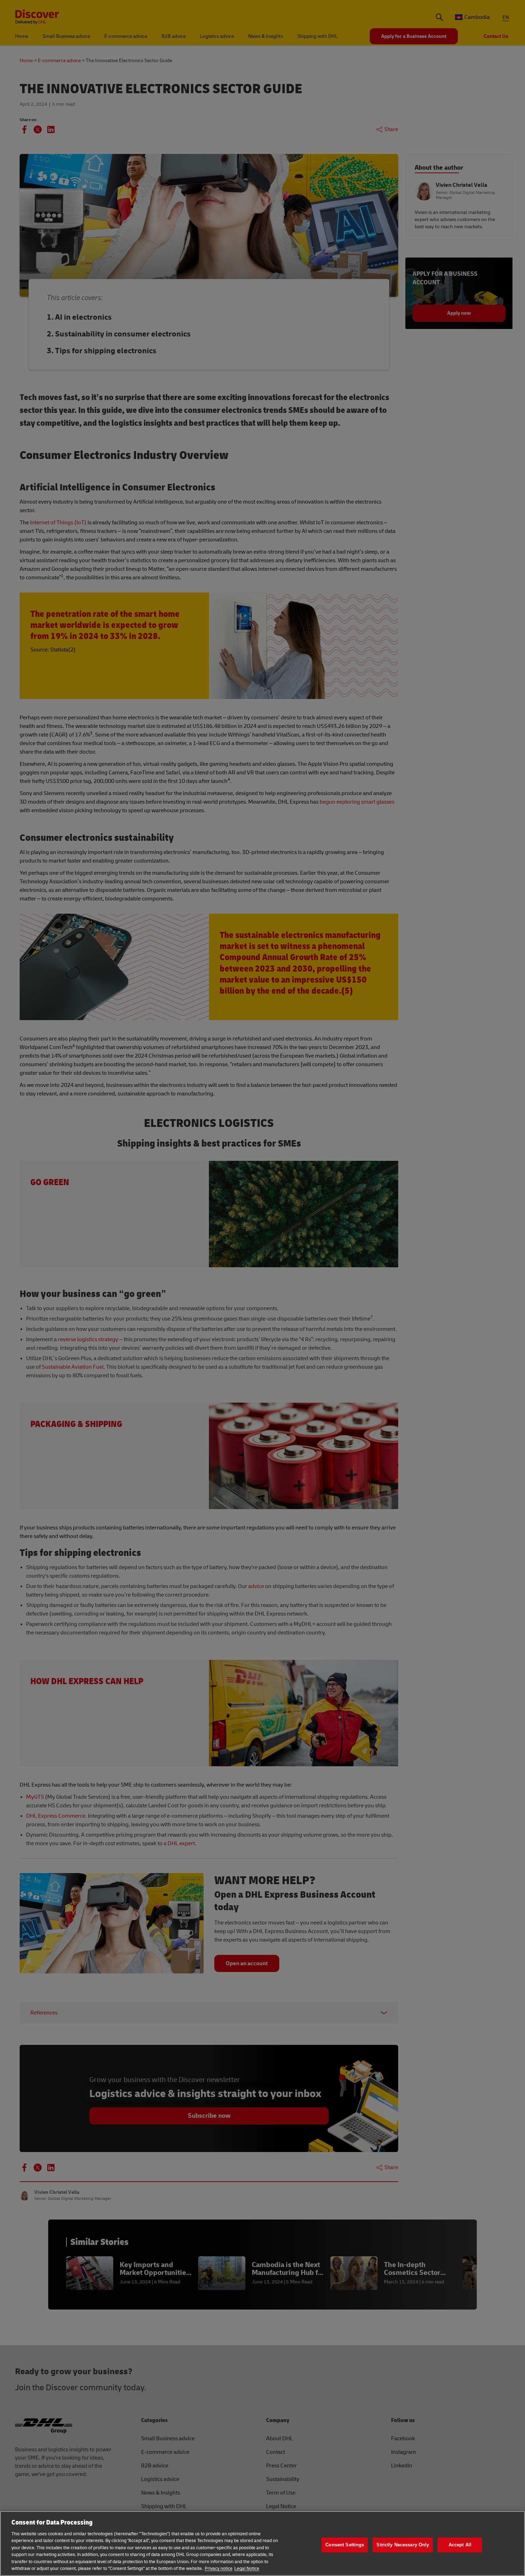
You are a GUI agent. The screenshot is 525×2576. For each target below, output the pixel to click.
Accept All (460, 2545)
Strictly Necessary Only (403, 2545)
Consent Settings (345, 2545)
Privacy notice (219, 2568)
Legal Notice (247, 2568)
